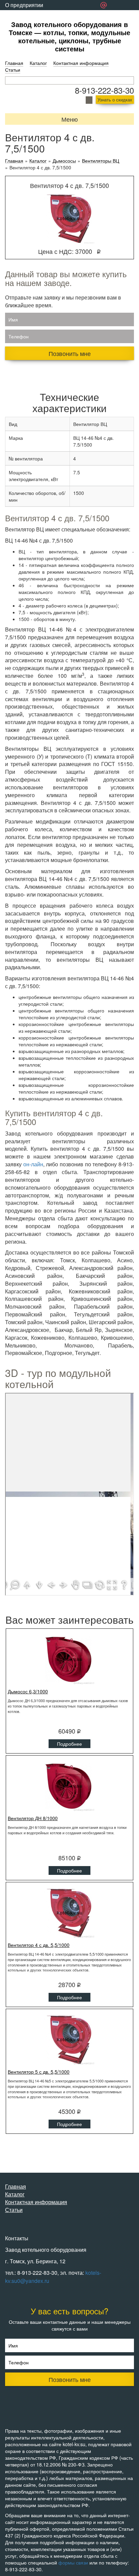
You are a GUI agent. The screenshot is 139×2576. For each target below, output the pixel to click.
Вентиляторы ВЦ (101, 161)
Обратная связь (25, 15)
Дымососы (64, 161)
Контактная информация (81, 63)
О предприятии (24, 5)
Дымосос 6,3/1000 (28, 1691)
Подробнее (69, 1744)
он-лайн (33, 1164)
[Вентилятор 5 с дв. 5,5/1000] (69, 2040)
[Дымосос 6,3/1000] (69, 1659)
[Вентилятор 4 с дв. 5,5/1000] (69, 1913)
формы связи (73, 2562)
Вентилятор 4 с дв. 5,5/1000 (39, 1945)
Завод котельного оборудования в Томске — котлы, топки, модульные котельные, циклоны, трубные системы (69, 36)
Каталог (38, 63)
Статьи (13, 70)
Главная (14, 63)
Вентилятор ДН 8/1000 (33, 1818)
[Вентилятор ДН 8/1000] (69, 1786)
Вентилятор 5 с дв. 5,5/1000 (39, 2072)
